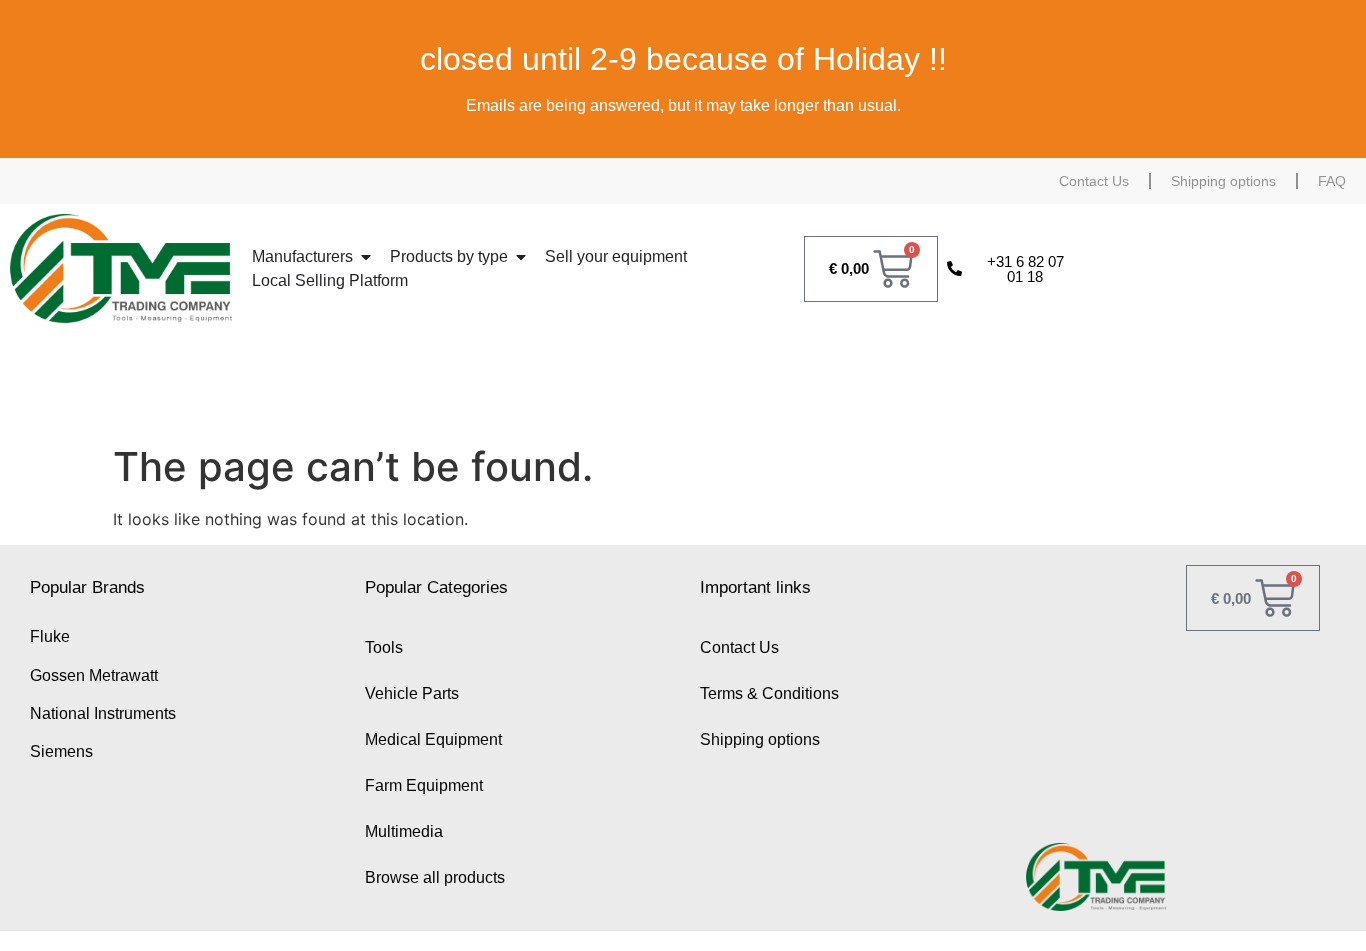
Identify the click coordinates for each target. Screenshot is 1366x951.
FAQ (1332, 181)
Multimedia (404, 831)
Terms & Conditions (769, 693)
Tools (384, 647)
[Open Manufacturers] (366, 257)
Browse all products (435, 877)
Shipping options (1223, 181)
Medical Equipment (433, 739)
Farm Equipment (424, 785)
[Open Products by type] (521, 257)
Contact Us (1094, 181)
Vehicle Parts (412, 693)
